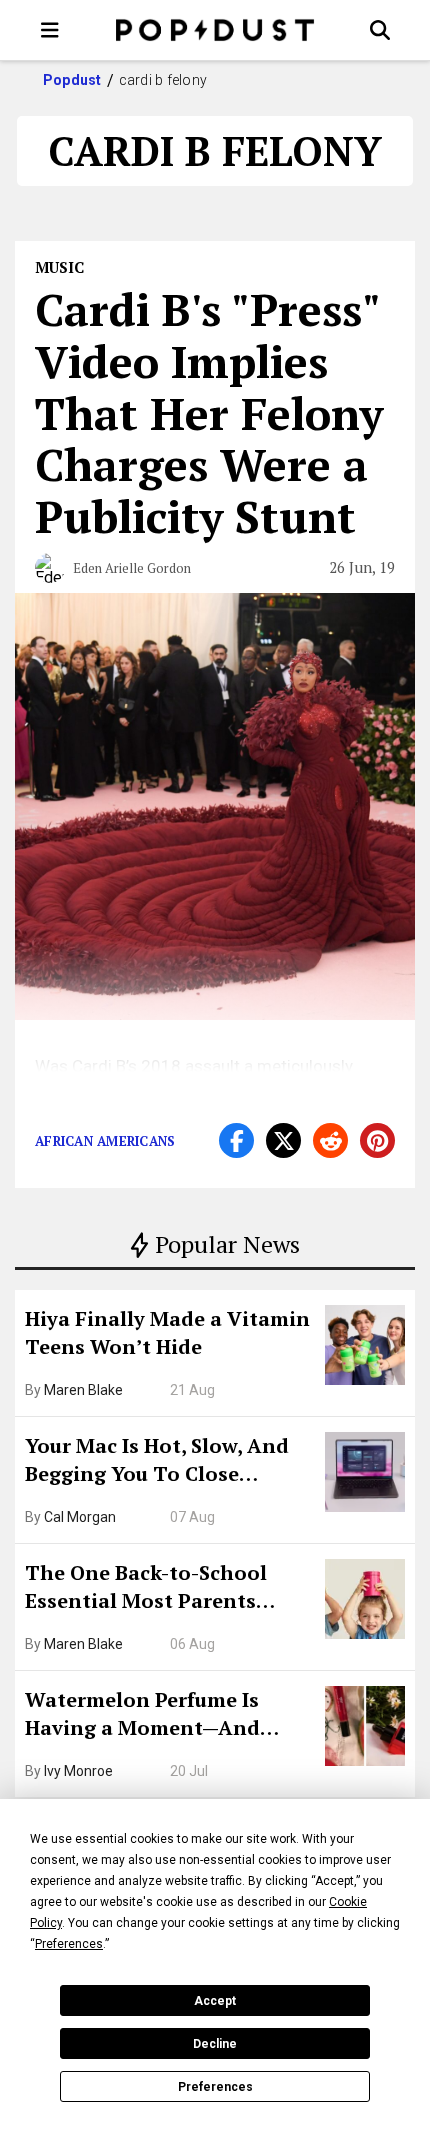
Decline (215, 2044)
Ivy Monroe (78, 1771)
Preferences (215, 2087)
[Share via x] (283, 1140)
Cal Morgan (80, 1517)
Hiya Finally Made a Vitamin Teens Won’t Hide (167, 1332)
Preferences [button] (69, 1944)
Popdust (72, 80)
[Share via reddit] (330, 1140)
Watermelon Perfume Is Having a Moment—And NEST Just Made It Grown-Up (167, 1716)
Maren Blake (83, 1390)
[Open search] (380, 30)
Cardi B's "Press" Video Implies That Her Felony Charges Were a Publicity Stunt (209, 412)
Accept (215, 2001)
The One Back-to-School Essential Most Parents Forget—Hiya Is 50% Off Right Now (170, 1589)
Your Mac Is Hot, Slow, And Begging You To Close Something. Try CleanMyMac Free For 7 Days (168, 1462)
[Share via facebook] (236, 1140)
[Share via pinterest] (377, 1140)
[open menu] (50, 30)
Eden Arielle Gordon (132, 568)
